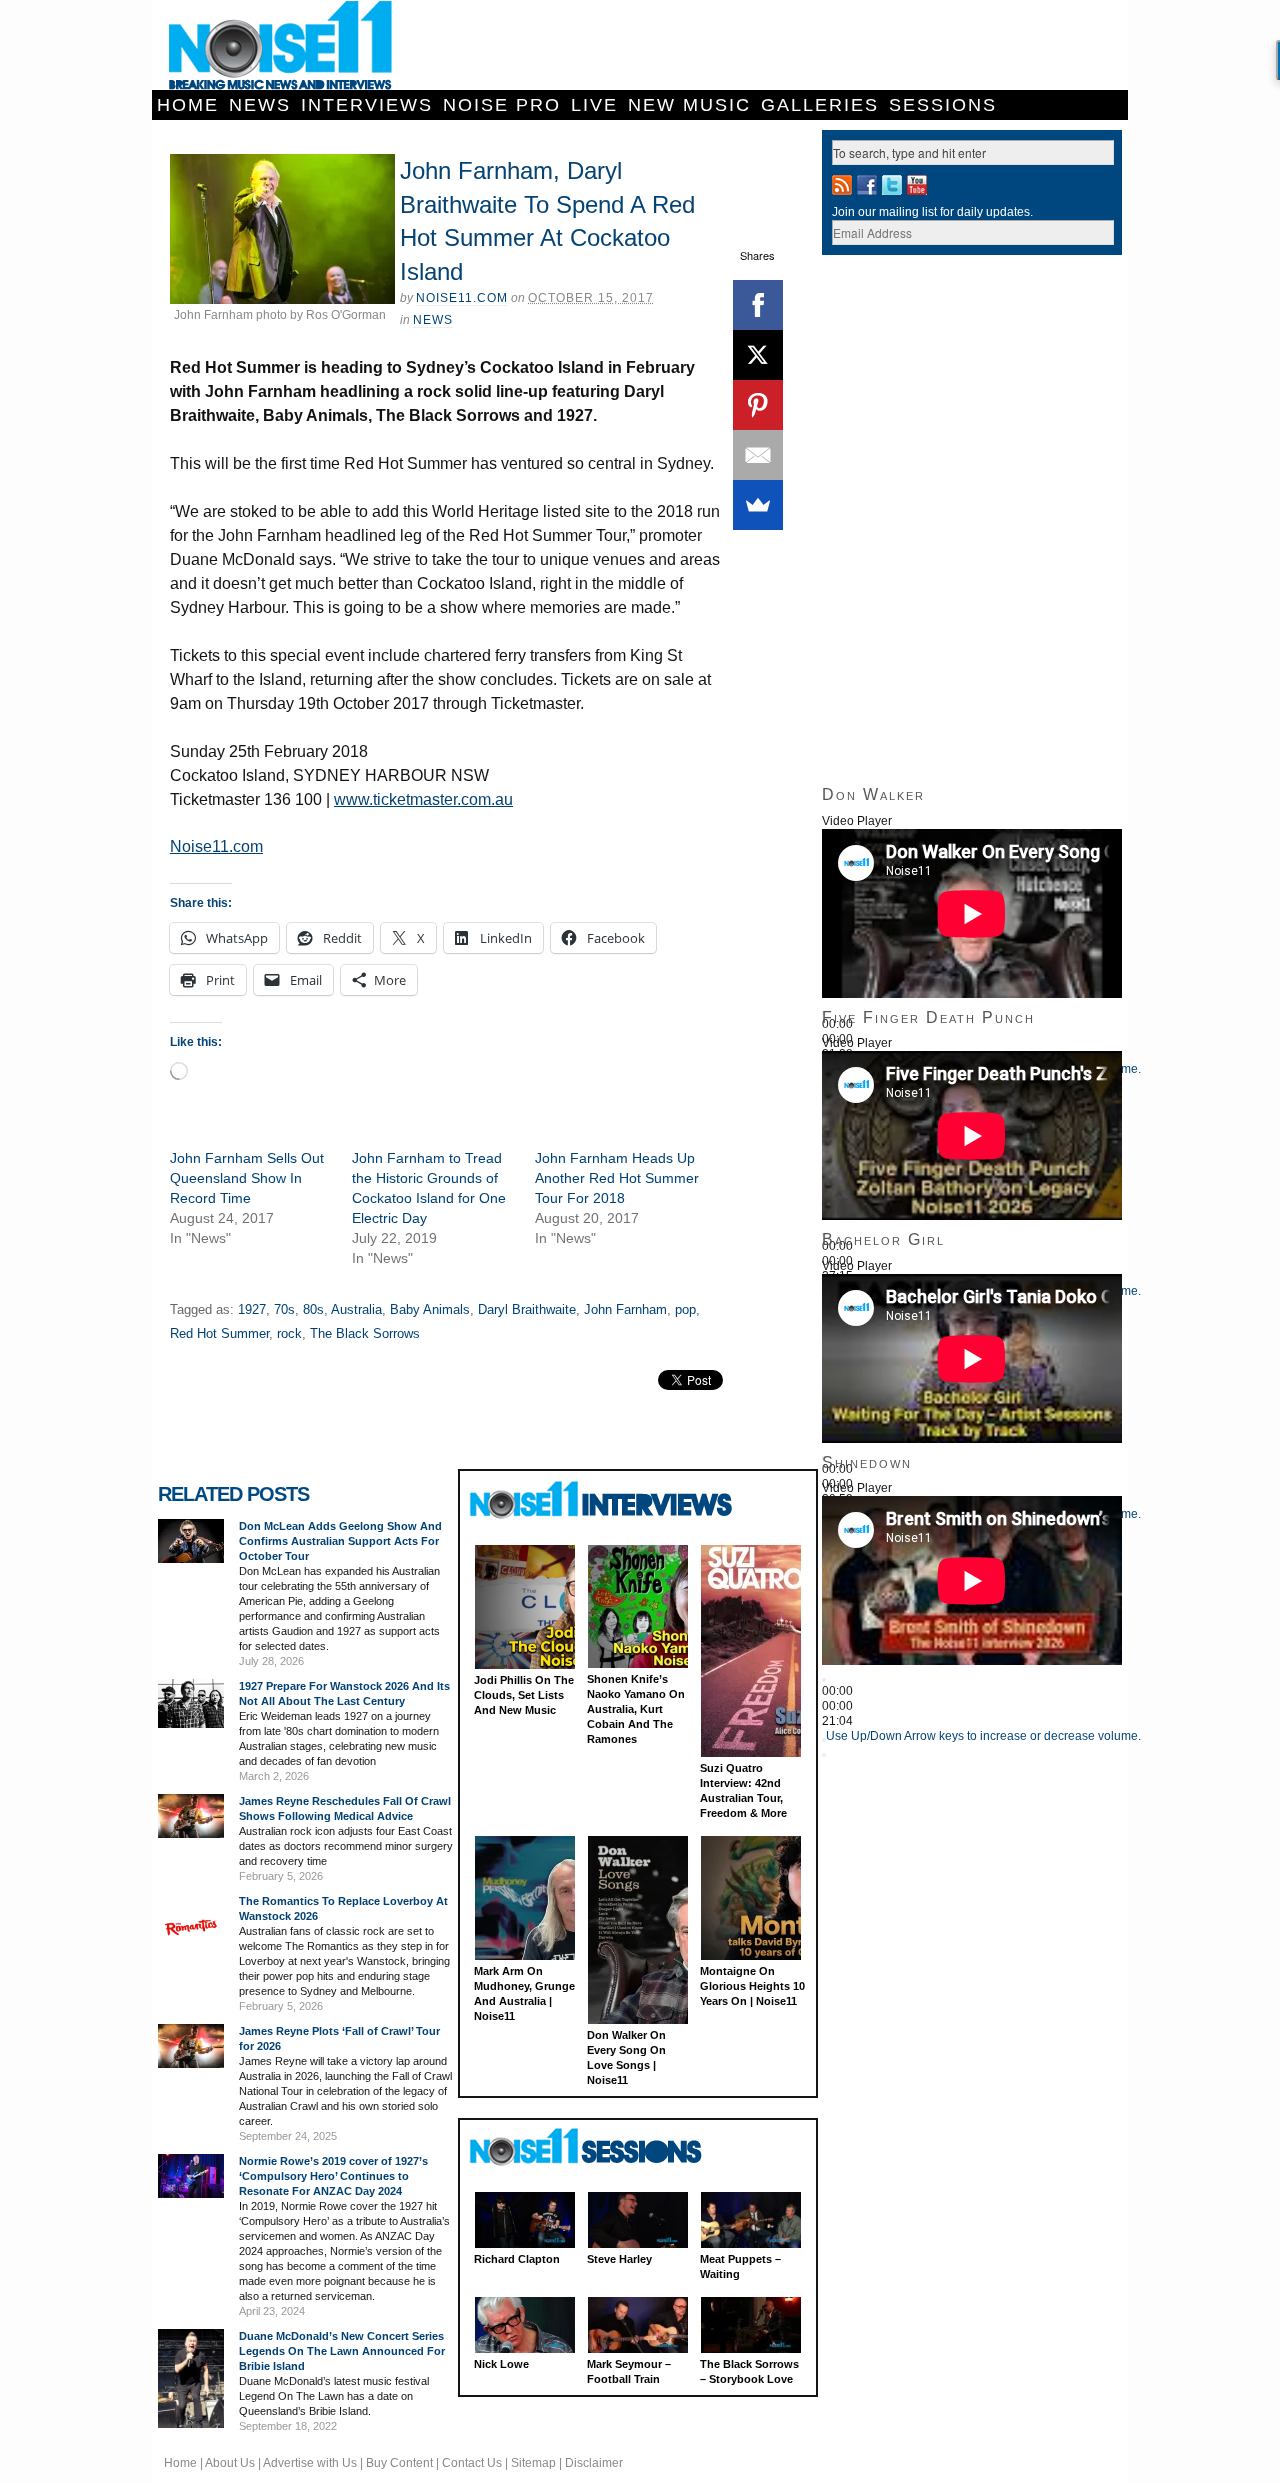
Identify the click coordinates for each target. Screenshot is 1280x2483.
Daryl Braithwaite (527, 1309)
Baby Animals (430, 1309)
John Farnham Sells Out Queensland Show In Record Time (247, 1178)
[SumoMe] (758, 505)
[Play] (824, 1680)
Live (594, 105)
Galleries (820, 105)
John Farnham (625, 1309)
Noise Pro (502, 105)
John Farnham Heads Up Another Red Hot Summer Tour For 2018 (617, 1178)
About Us (230, 2463)
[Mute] (824, 1740)
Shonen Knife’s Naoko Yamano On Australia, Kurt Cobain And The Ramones (636, 1709)
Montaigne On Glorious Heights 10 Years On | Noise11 (752, 1986)
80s (313, 1309)
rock (289, 1333)
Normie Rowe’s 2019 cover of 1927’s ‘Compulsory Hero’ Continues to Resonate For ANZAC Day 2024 (333, 2176)
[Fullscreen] (824, 1755)
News (260, 105)
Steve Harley (619, 2259)
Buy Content (399, 2463)
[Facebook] (758, 305)
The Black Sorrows (365, 1333)
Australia (356, 1309)
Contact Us (472, 2463)
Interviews (367, 105)
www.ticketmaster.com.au (423, 799)
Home (188, 105)
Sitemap (533, 2463)
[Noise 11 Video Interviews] (603, 1499)
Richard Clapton (517, 2259)
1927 (252, 1309)
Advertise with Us (310, 2463)
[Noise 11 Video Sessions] (603, 2147)
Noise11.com (462, 298)
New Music (689, 105)
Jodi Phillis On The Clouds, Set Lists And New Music (524, 1695)
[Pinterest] (758, 405)
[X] (758, 355)
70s (284, 1309)
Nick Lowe (501, 2364)
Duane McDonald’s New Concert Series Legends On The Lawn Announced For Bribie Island (342, 2351)
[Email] (758, 455)
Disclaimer (594, 2463)
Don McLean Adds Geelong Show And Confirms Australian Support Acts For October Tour (340, 1541)
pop (685, 1309)
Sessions (943, 105)
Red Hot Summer (219, 1333)
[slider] (983, 1736)
